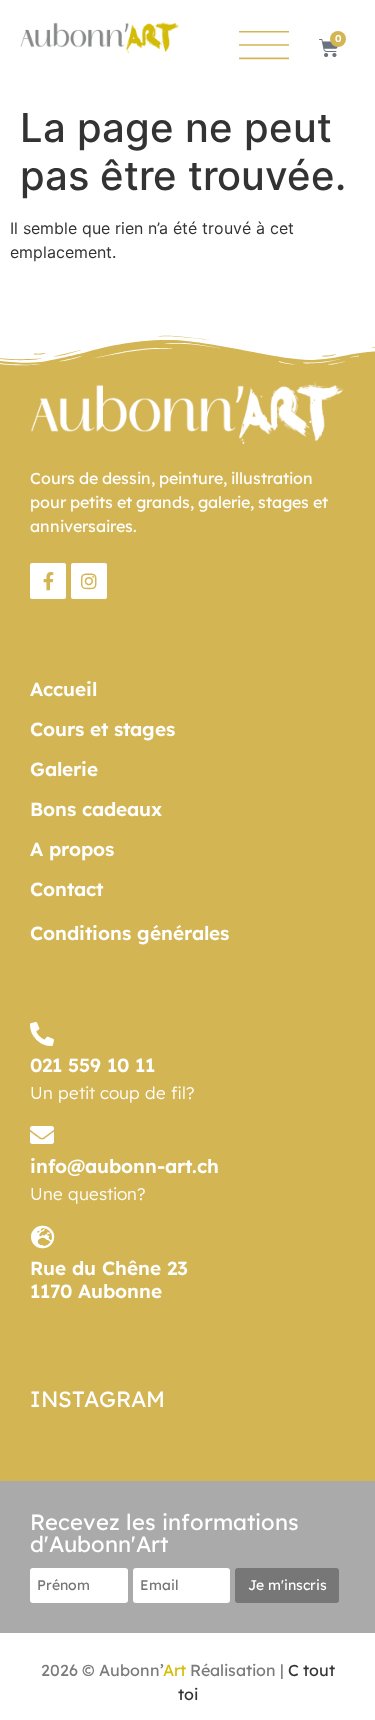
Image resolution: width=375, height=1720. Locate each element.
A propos (72, 849)
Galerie (64, 769)
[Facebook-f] (48, 581)
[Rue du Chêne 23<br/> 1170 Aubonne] (42, 1237)
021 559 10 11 (92, 1065)
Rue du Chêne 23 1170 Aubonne (109, 1279)
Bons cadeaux (96, 809)
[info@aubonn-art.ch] (42, 1135)
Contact (66, 889)
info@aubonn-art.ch (124, 1166)
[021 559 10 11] (42, 1034)
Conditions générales (129, 933)
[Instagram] (89, 581)
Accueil (63, 689)
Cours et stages (102, 729)
